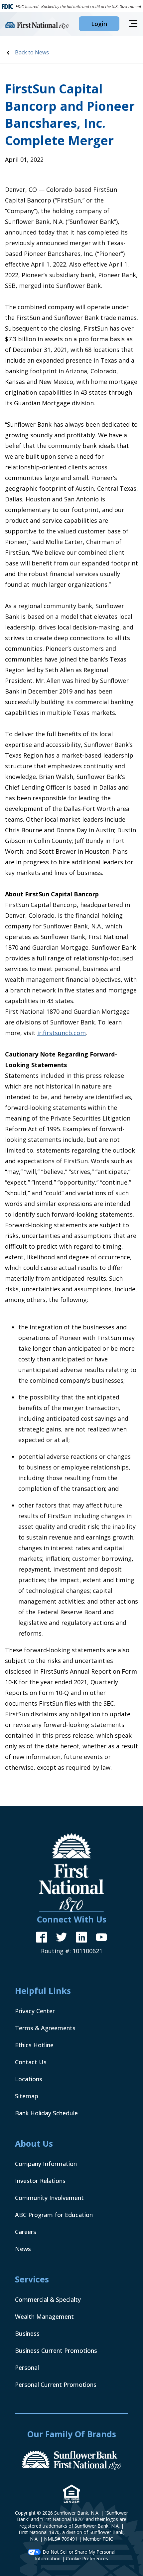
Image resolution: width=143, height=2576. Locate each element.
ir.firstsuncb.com (62, 1033)
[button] (99, 24)
